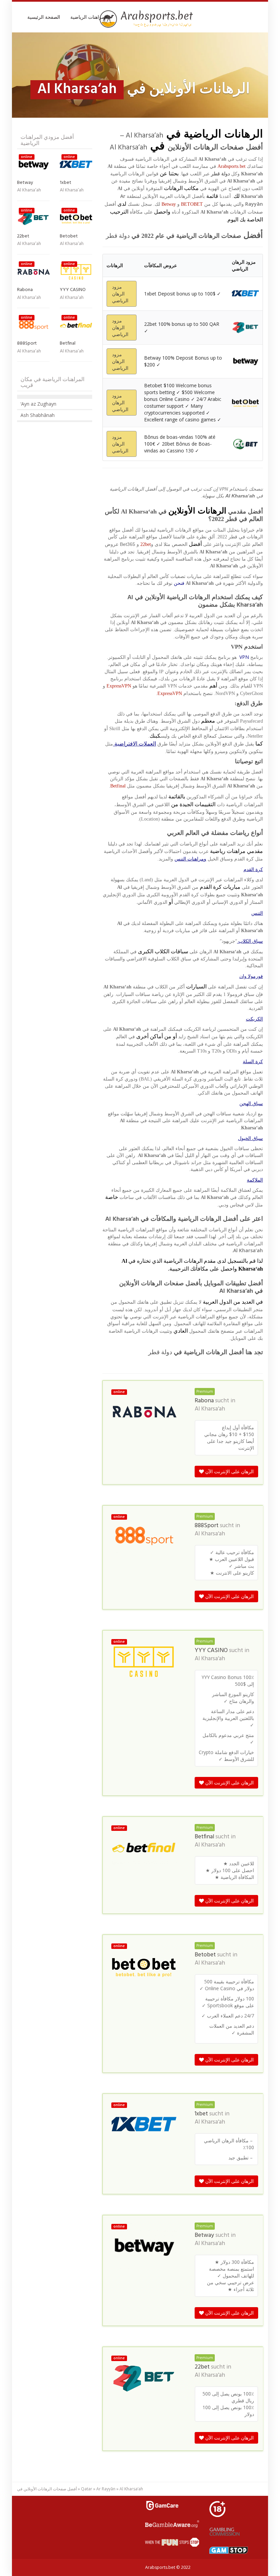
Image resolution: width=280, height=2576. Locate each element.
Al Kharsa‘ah (210, 1409)
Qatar (87, 2489)
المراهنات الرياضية (89, 17)
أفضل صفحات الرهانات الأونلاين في (47, 2489)
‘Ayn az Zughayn (38, 404)
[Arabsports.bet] (147, 19)
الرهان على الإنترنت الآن (229, 1471)
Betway (169, 204)
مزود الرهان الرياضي (120, 294)
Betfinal (118, 786)
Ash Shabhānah (38, 415)
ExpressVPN (119, 686)
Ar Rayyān (106, 2489)
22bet (146, 544)
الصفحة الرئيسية (44, 17)
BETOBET (192, 204)
